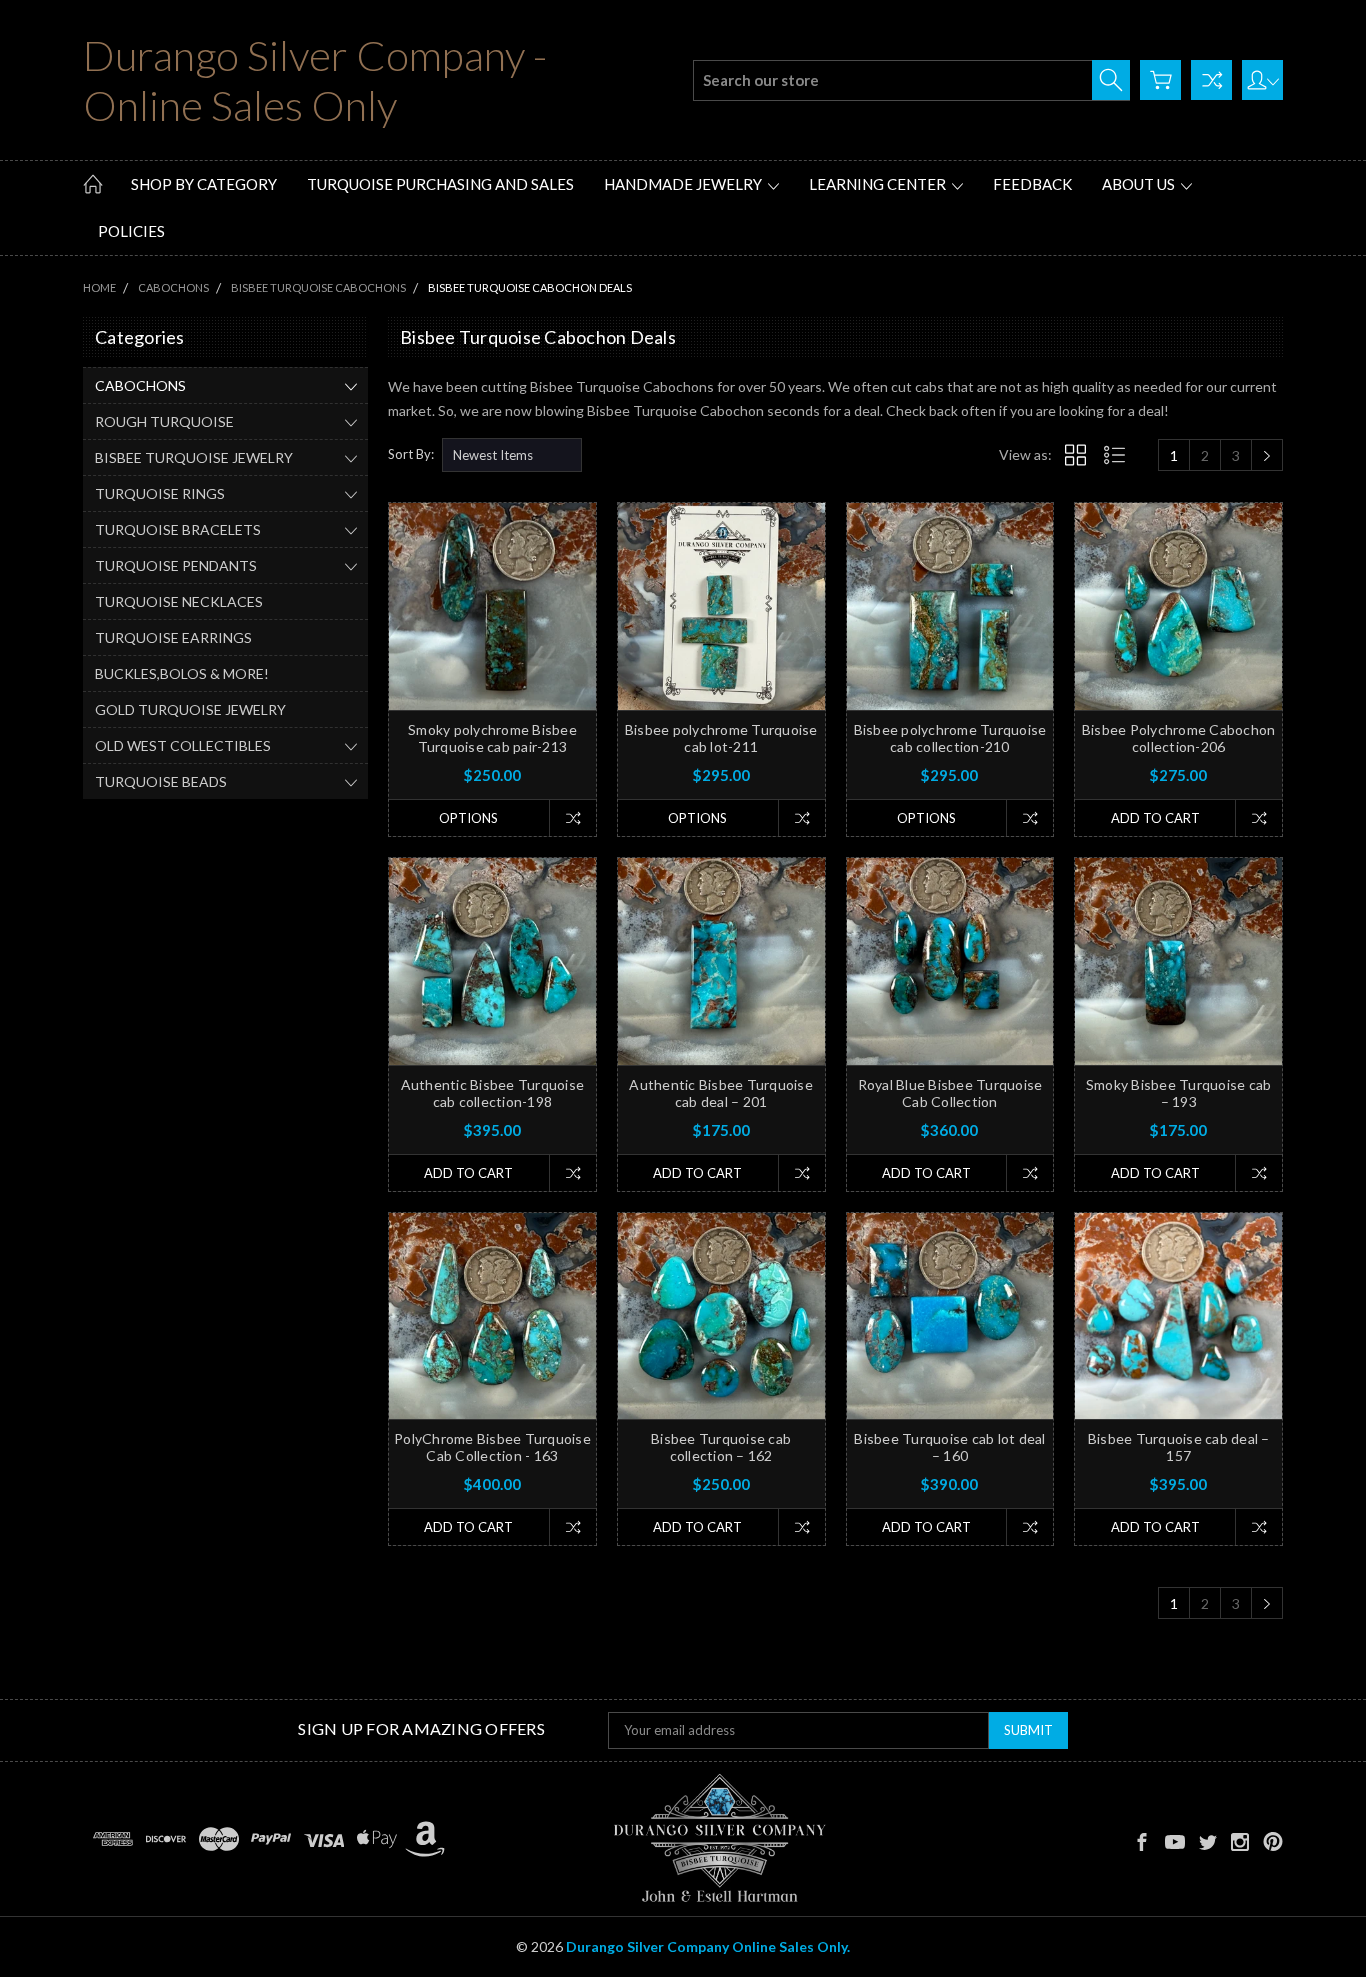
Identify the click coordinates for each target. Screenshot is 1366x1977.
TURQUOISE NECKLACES (179, 601)
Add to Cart (1155, 818)
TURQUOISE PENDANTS (176, 565)
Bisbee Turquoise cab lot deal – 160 (949, 1447)
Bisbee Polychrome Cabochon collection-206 (1179, 738)
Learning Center (879, 184)
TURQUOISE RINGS (160, 493)
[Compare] (1211, 80)
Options (468, 818)
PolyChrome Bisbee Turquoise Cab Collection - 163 (492, 1447)
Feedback (1032, 184)
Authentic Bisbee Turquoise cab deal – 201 (721, 1093)
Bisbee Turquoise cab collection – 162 (721, 1447)
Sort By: (411, 454)
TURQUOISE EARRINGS (173, 637)
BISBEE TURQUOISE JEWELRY (194, 457)
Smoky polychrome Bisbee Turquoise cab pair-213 (492, 738)
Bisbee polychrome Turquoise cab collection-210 (950, 738)
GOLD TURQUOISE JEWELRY (190, 709)
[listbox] (512, 455)
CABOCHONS (140, 385)
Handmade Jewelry (684, 184)
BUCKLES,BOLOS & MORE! (182, 673)
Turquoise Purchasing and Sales (440, 184)
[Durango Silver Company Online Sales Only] (719, 1839)
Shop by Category (204, 184)
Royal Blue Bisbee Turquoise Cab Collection (950, 1093)
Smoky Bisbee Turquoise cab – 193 (1179, 1093)
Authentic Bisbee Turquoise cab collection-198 (493, 1093)
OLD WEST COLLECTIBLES (183, 745)
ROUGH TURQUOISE (164, 421)
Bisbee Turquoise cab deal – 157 (1179, 1447)
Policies (131, 231)
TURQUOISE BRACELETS (178, 529)
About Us (1140, 184)
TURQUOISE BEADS (161, 781)
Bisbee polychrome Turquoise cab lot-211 (721, 738)
